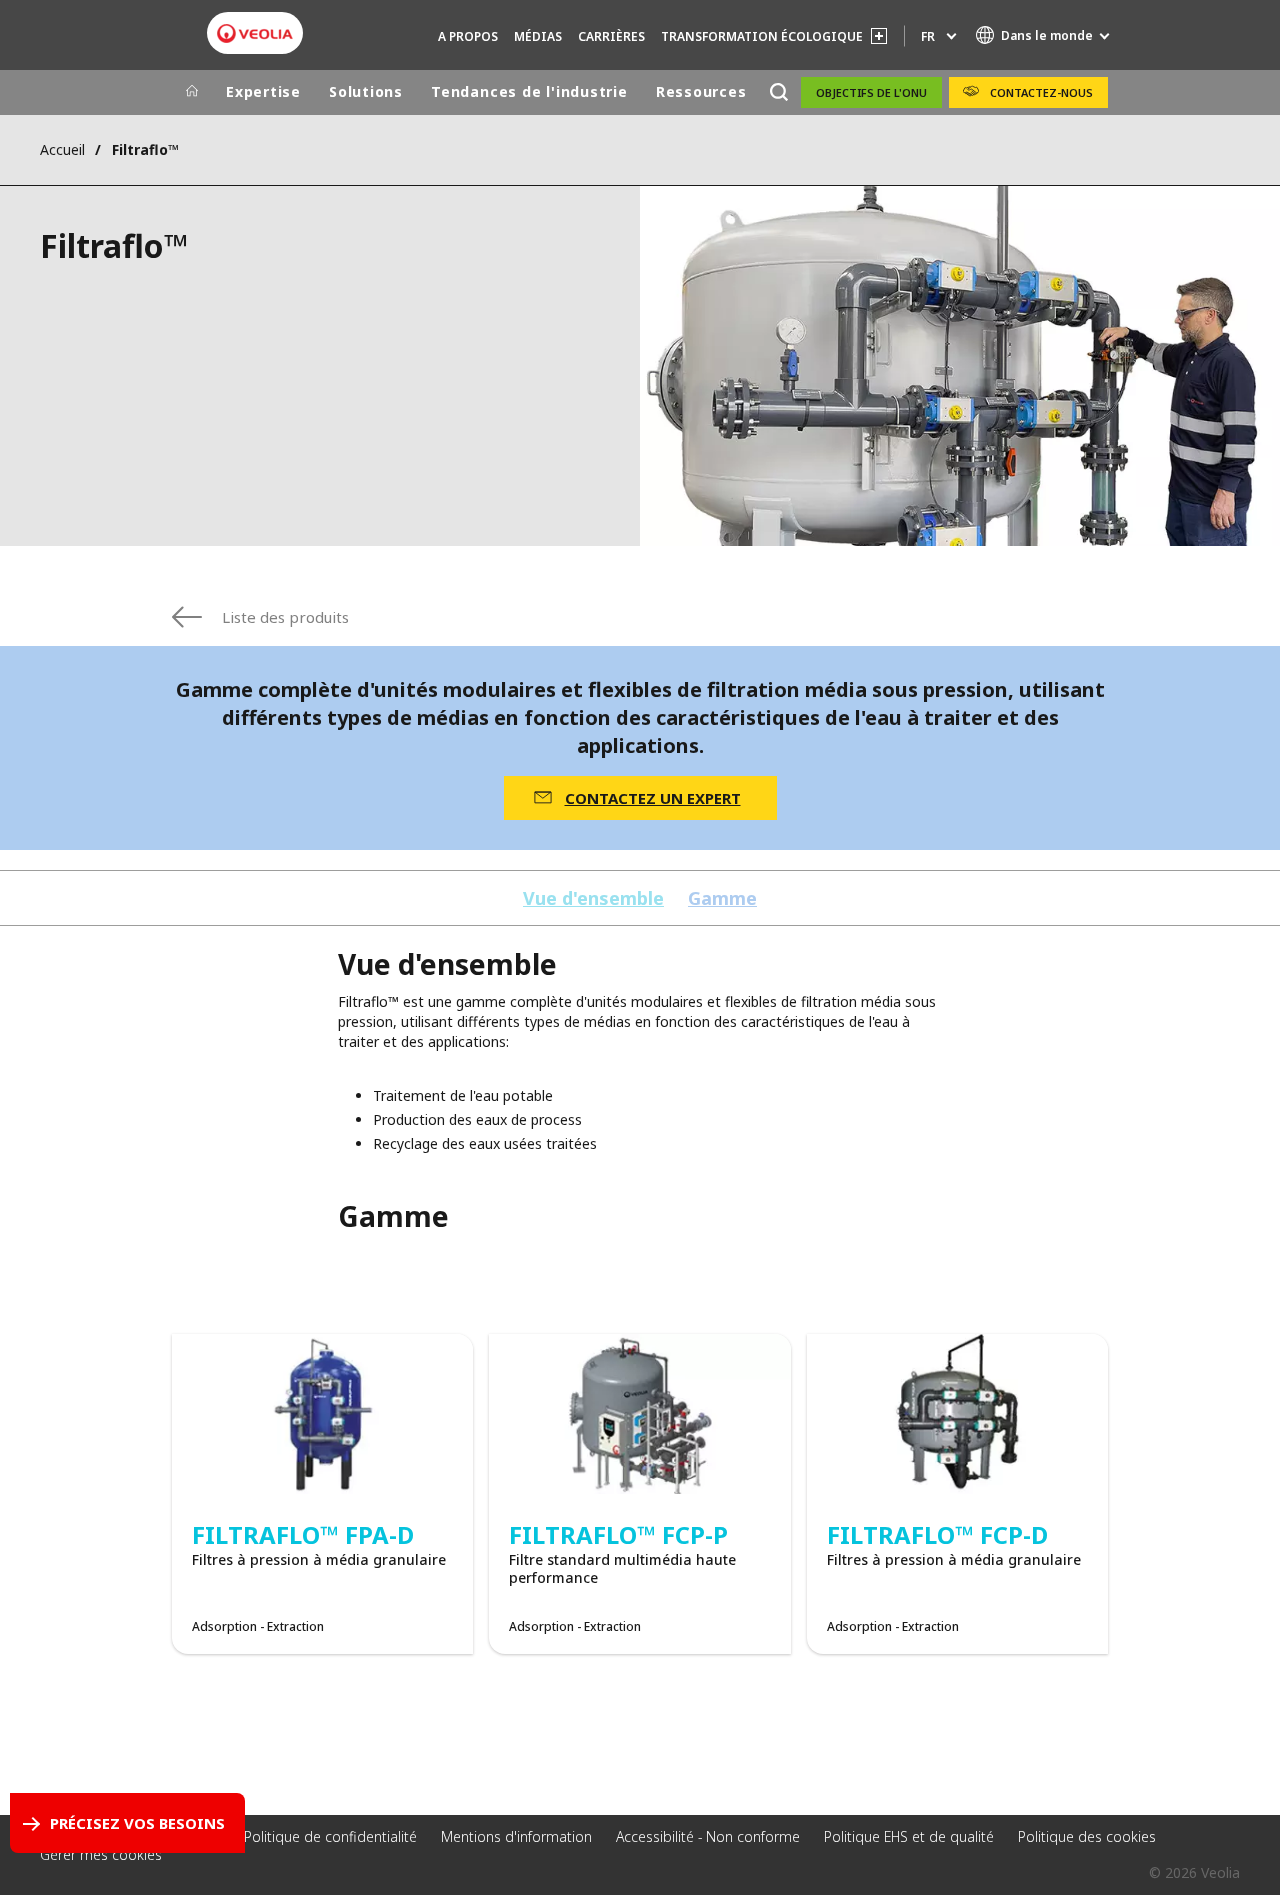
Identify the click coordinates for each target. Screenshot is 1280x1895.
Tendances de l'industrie (529, 91)
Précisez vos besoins (137, 1823)
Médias (538, 36)
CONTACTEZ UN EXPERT (653, 798)
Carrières (611, 36)
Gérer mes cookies (101, 1854)
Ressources (701, 91)
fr (928, 36)
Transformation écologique (762, 36)
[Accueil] (192, 92)
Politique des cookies (1087, 1836)
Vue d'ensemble (593, 898)
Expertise (263, 91)
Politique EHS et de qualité (909, 1836)
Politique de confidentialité (330, 1836)
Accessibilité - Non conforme (708, 1836)
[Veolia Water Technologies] (255, 33)
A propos (468, 36)
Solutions (366, 91)
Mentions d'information (516, 1836)
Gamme (722, 898)
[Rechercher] (778, 92)
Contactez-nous (1041, 92)
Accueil (62, 149)
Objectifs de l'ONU (871, 92)
